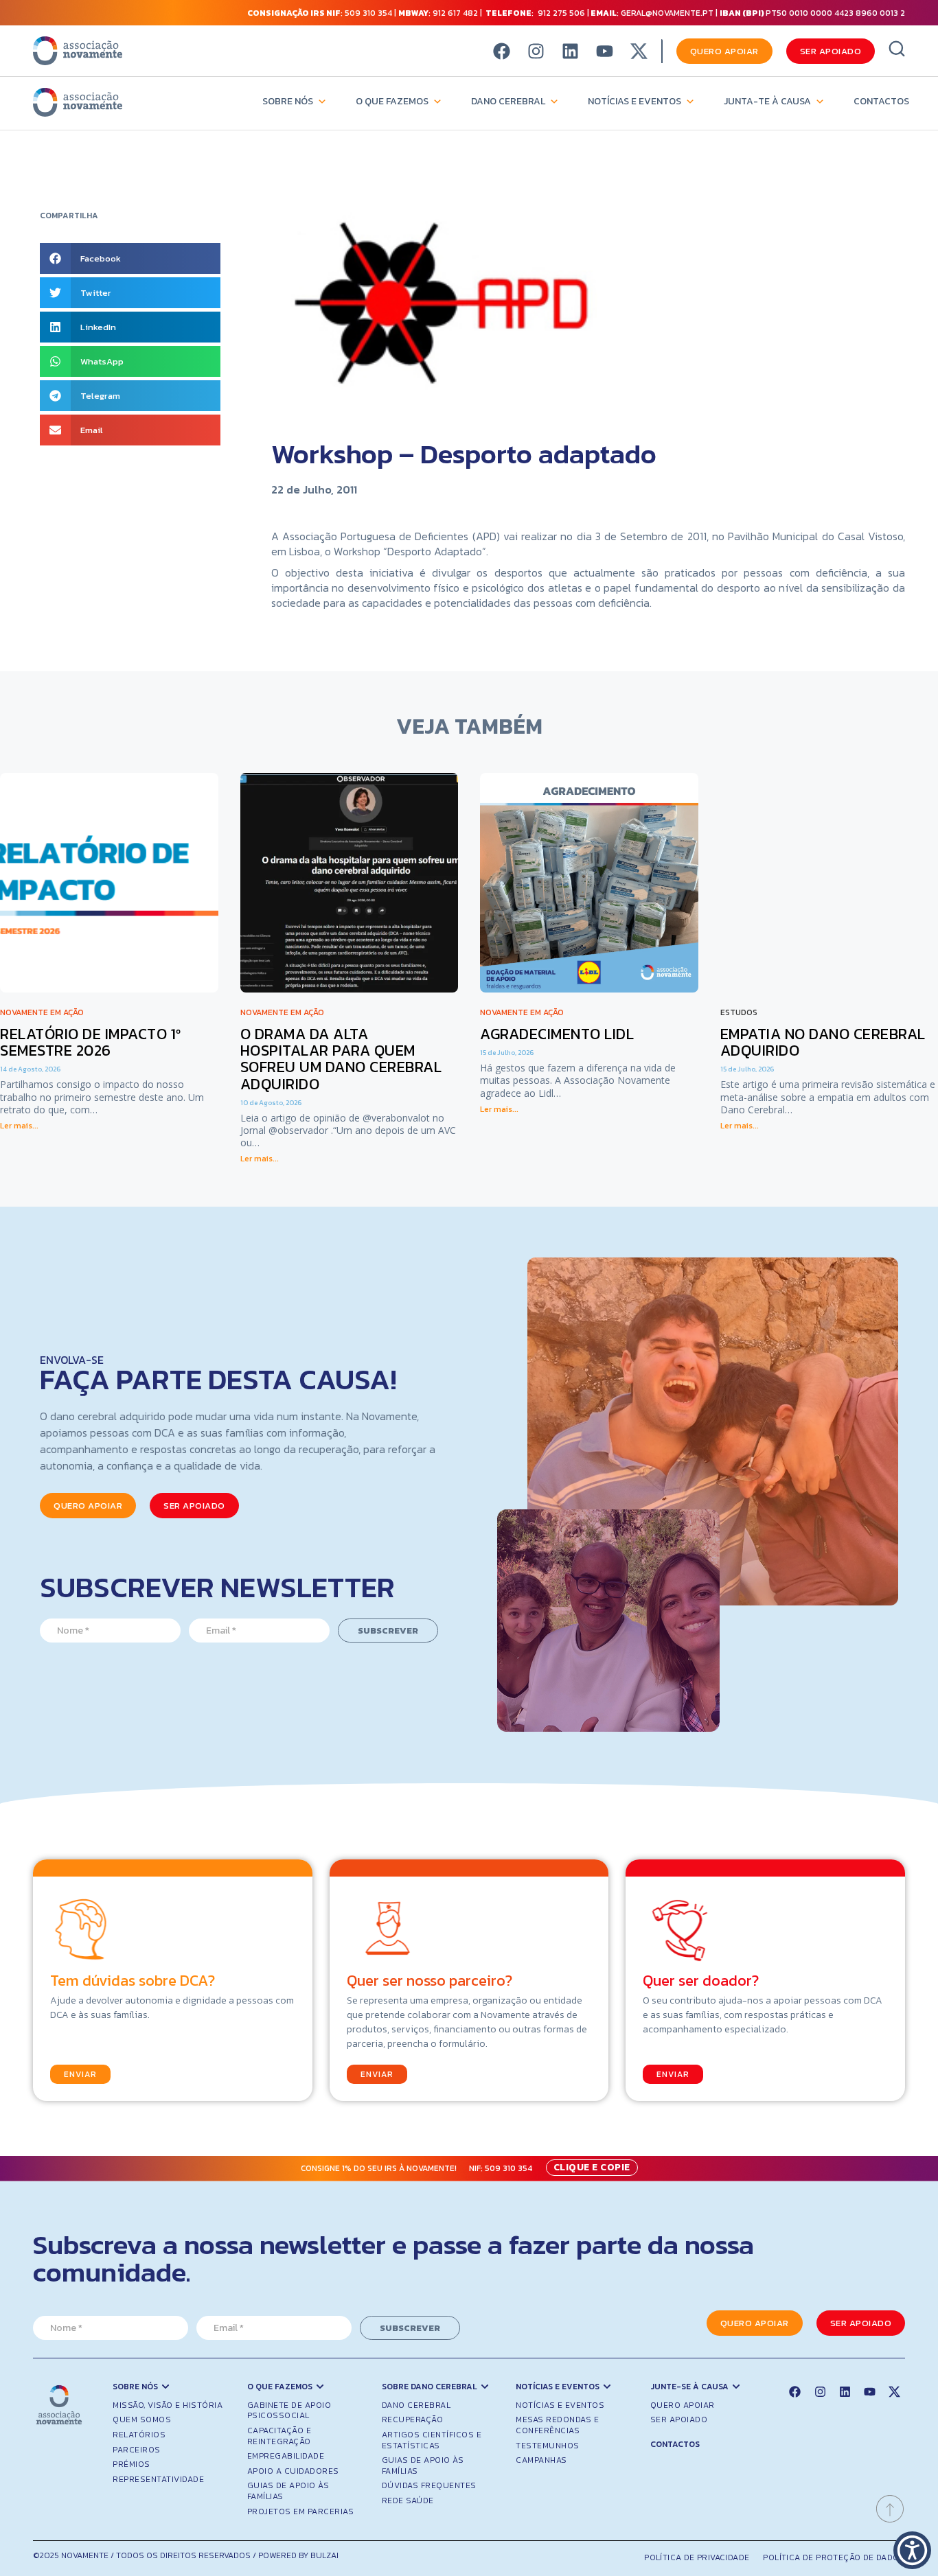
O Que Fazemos (392, 101)
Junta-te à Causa (767, 101)
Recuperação (413, 2420)
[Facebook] (502, 51)
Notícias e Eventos (634, 101)
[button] (130, 258)
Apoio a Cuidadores (293, 2471)
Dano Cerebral (508, 101)
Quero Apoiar (683, 2405)
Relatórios (139, 2435)
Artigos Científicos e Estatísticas (432, 2440)
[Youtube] (605, 51)
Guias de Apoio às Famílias (288, 2491)
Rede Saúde (408, 2500)
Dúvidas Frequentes (429, 2485)
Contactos (881, 101)
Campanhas (541, 2460)
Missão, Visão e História (168, 2405)
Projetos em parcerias (301, 2511)
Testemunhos (548, 2446)
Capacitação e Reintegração (279, 2436)
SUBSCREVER (388, 1631)
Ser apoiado (679, 2420)
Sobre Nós (288, 101)
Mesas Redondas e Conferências (557, 2425)
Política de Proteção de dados (834, 2557)
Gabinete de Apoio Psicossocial (289, 2411)
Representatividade (158, 2479)
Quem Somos (142, 2420)
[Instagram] (536, 51)
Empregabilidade (286, 2456)
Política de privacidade (697, 2557)
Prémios (131, 2464)
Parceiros (137, 2450)
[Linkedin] (570, 51)
